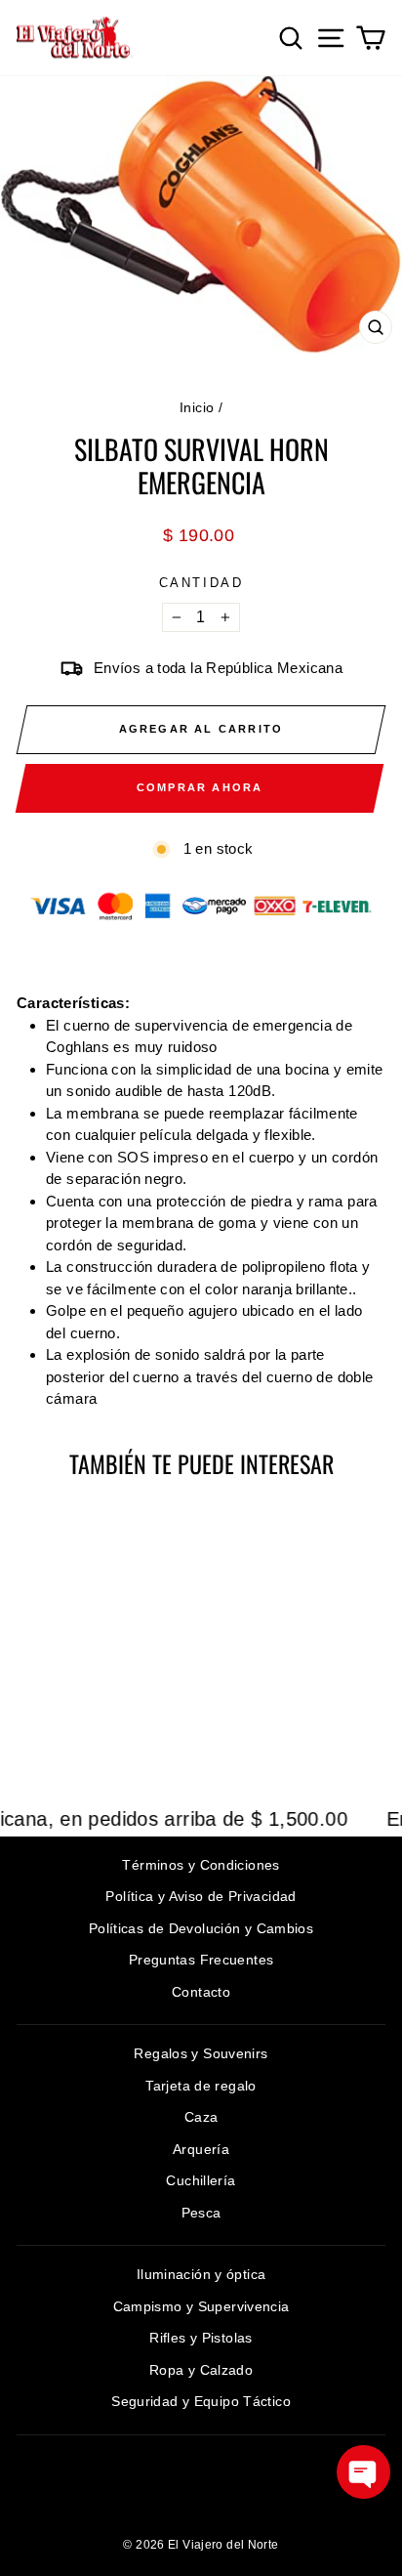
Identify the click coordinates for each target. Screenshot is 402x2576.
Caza (201, 2117)
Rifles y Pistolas (201, 2338)
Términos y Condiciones (201, 1865)
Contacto (201, 1992)
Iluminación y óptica (201, 2274)
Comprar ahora (200, 787)
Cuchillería (201, 2180)
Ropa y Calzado (201, 2370)
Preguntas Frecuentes (201, 1960)
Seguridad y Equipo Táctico (201, 2401)
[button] (363, 2472)
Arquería (201, 2149)
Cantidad (201, 583)
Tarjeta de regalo (201, 2086)
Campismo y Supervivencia (201, 2306)
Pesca (201, 2213)
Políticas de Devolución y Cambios (201, 1928)
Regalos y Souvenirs (201, 2053)
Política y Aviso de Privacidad (201, 1896)
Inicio (197, 407)
